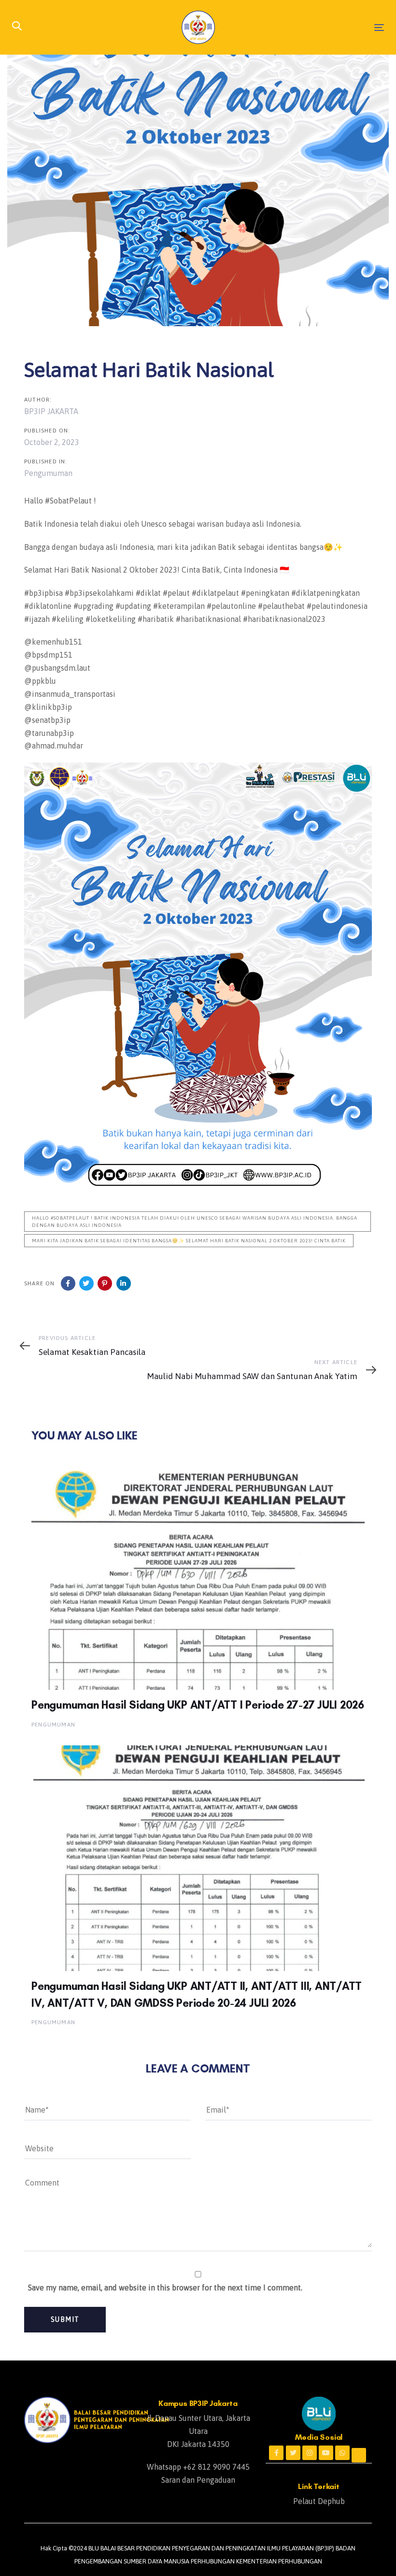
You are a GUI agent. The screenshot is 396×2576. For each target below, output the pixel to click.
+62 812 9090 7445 (216, 2467)
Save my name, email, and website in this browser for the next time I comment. (165, 2288)
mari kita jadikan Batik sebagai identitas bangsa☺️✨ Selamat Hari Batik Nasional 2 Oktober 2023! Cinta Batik (189, 1241)
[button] (17, 27)
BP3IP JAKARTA (51, 411)
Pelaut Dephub (319, 2501)
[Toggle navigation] (322, 27)
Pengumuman (48, 473)
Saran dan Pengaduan (198, 2480)
